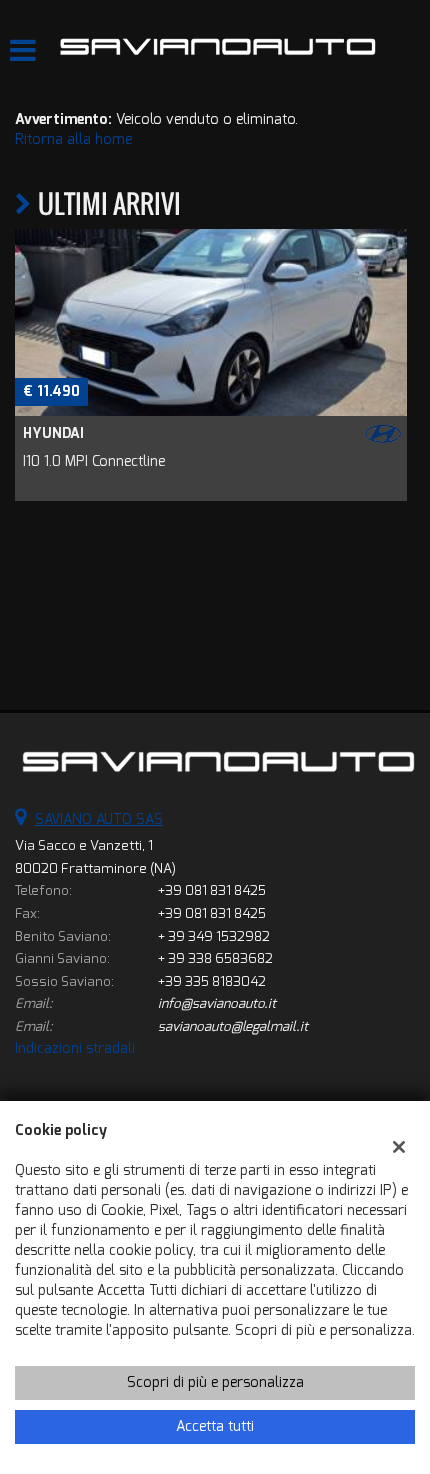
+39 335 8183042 (212, 981)
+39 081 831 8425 (212, 890)
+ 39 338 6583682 (215, 958)
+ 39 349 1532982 (214, 936)
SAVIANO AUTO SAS (99, 819)
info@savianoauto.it (217, 1003)
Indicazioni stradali (75, 1048)
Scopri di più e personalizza (215, 1382)
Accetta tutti (215, 1426)
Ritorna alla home (73, 139)
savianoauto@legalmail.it (233, 1026)
